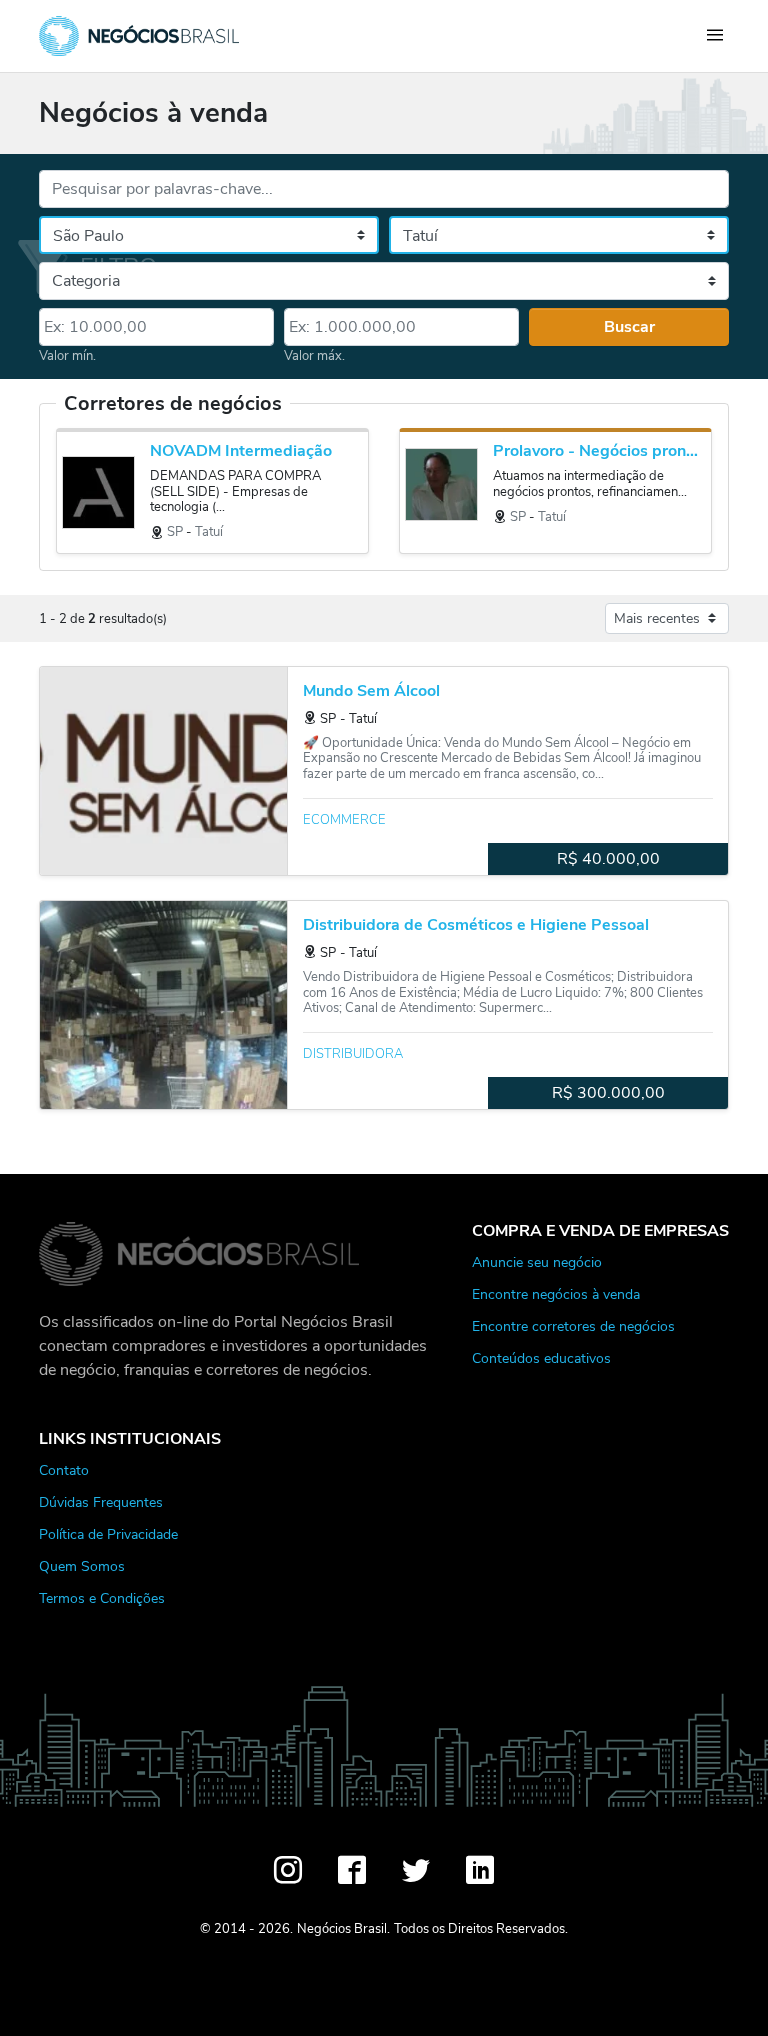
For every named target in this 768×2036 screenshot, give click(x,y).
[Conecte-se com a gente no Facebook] (352, 1870)
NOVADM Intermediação (241, 451)
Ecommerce (344, 820)
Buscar (629, 327)
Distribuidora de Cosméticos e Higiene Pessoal (476, 925)
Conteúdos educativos (541, 1358)
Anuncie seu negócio (537, 1262)
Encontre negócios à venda (556, 1294)
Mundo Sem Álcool (371, 691)
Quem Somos (82, 1566)
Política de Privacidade (108, 1534)
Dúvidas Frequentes (101, 1502)
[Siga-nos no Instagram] (288, 1870)
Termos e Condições (102, 1598)
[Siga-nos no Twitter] (416, 1870)
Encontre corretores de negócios (573, 1326)
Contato (64, 1470)
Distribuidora (353, 1054)
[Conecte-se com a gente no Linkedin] (480, 1870)
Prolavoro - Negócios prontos (597, 451)
